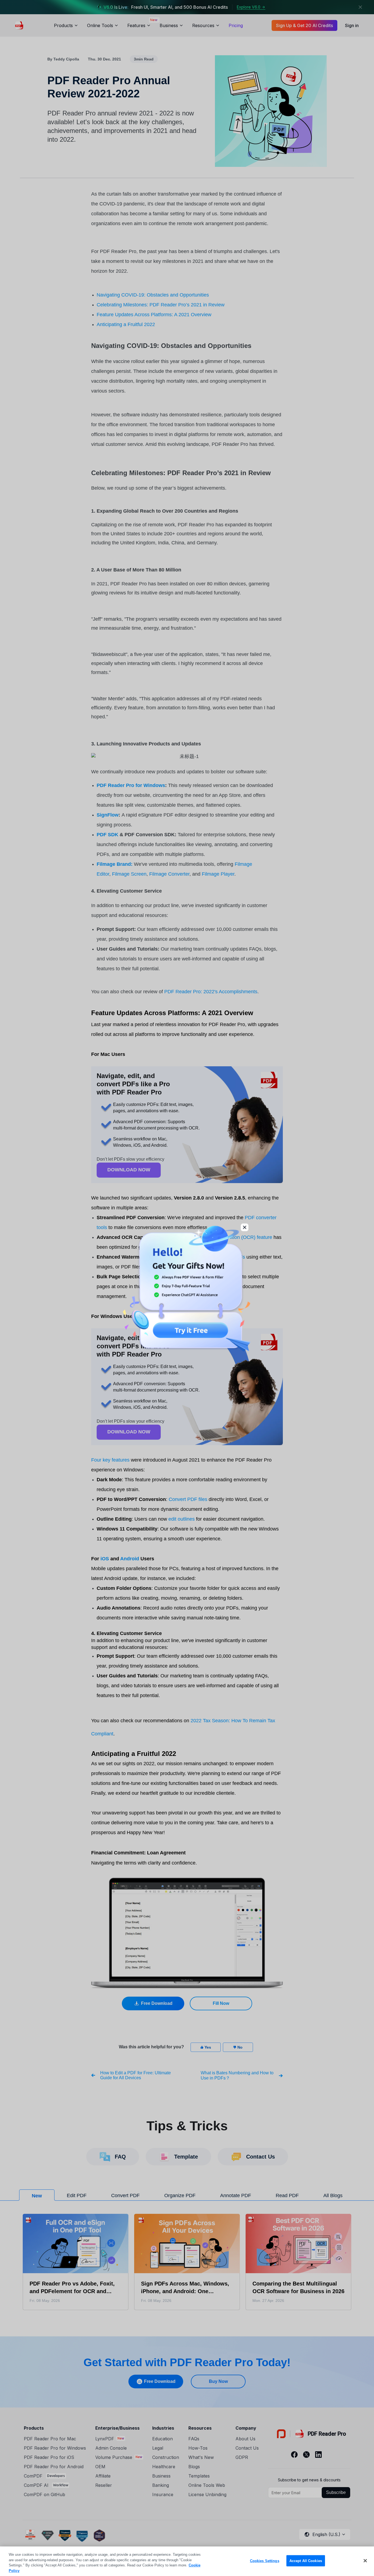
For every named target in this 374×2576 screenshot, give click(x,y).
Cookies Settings (265, 2561)
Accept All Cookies (306, 2561)
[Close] (365, 2561)
